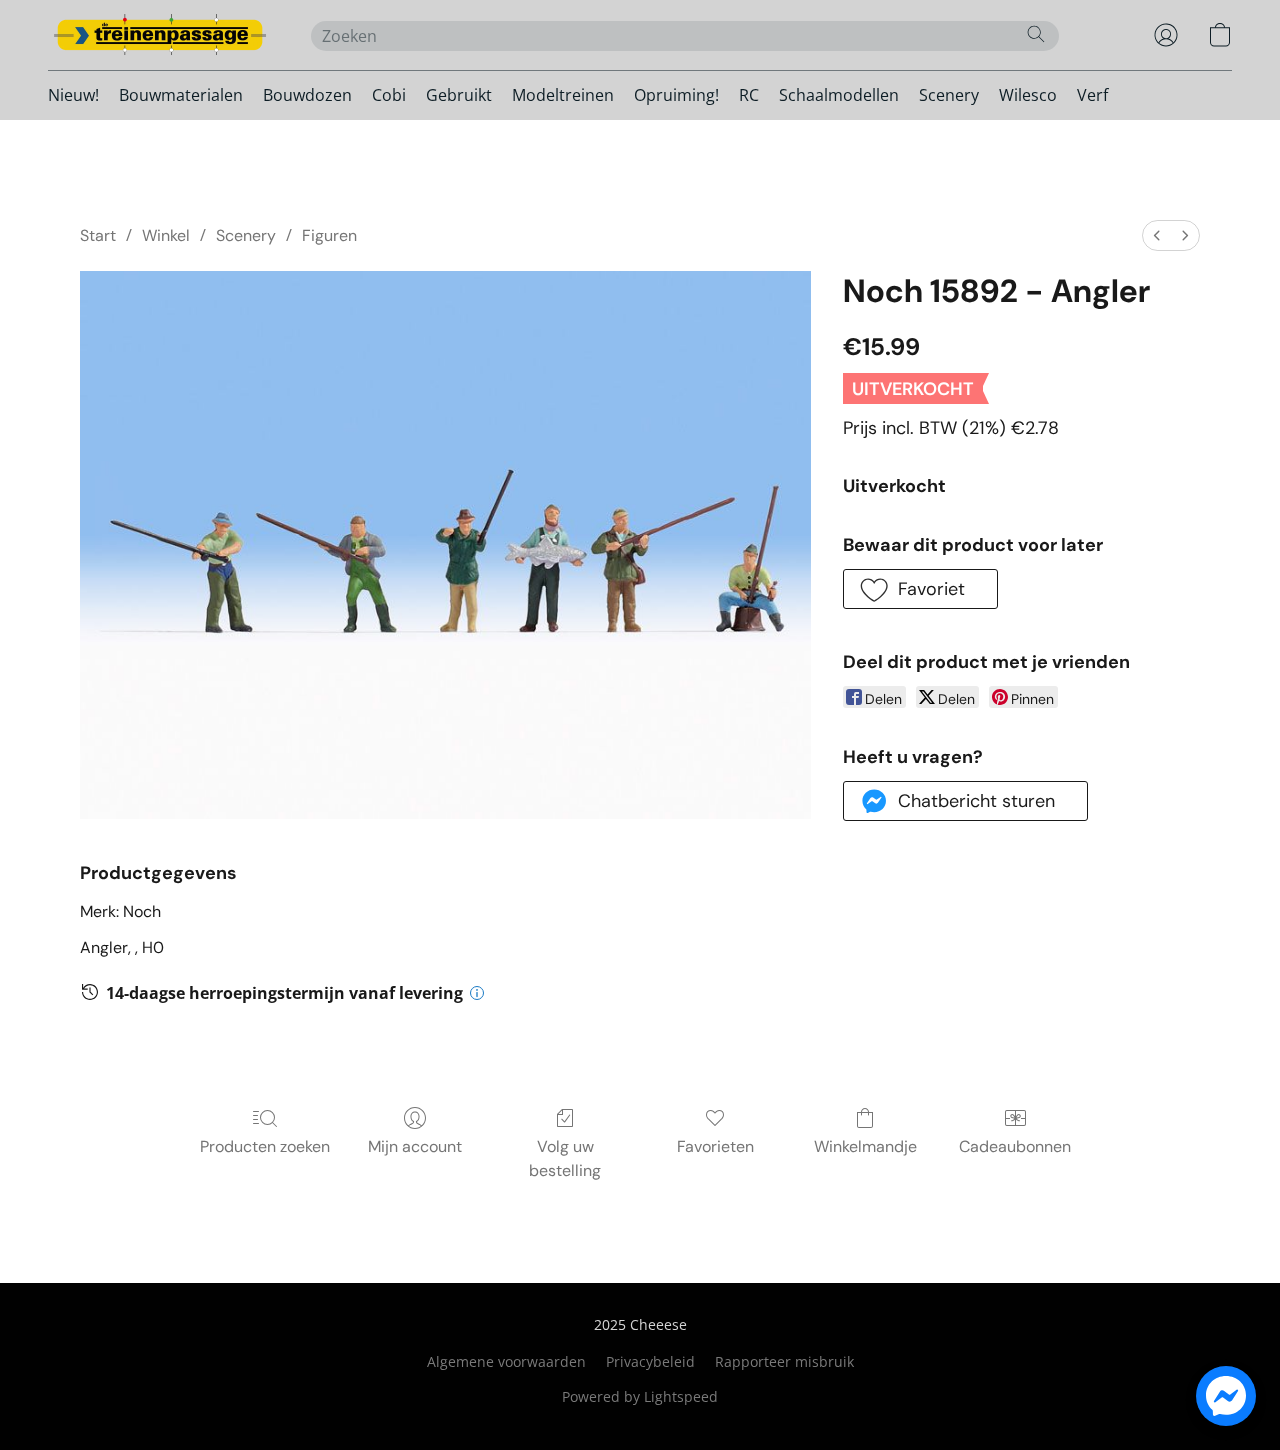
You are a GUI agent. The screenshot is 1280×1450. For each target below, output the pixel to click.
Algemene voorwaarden (506, 1361)
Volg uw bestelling (565, 1158)
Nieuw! (73, 95)
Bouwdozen (307, 95)
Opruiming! (676, 95)
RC (749, 95)
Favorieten (715, 1146)
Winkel (166, 235)
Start (98, 235)
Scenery (949, 95)
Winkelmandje (865, 1146)
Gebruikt (459, 95)
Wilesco (1028, 95)
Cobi (389, 95)
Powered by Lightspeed (640, 1396)
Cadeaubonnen (1015, 1146)
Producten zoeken (265, 1146)
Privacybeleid (650, 1361)
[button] (159, 35)
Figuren (329, 235)
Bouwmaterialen (181, 95)
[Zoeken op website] (1036, 34)
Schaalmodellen (839, 95)
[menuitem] (1157, 235)
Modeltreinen (563, 95)
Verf (1092, 95)
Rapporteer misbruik (784, 1361)
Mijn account (415, 1146)
